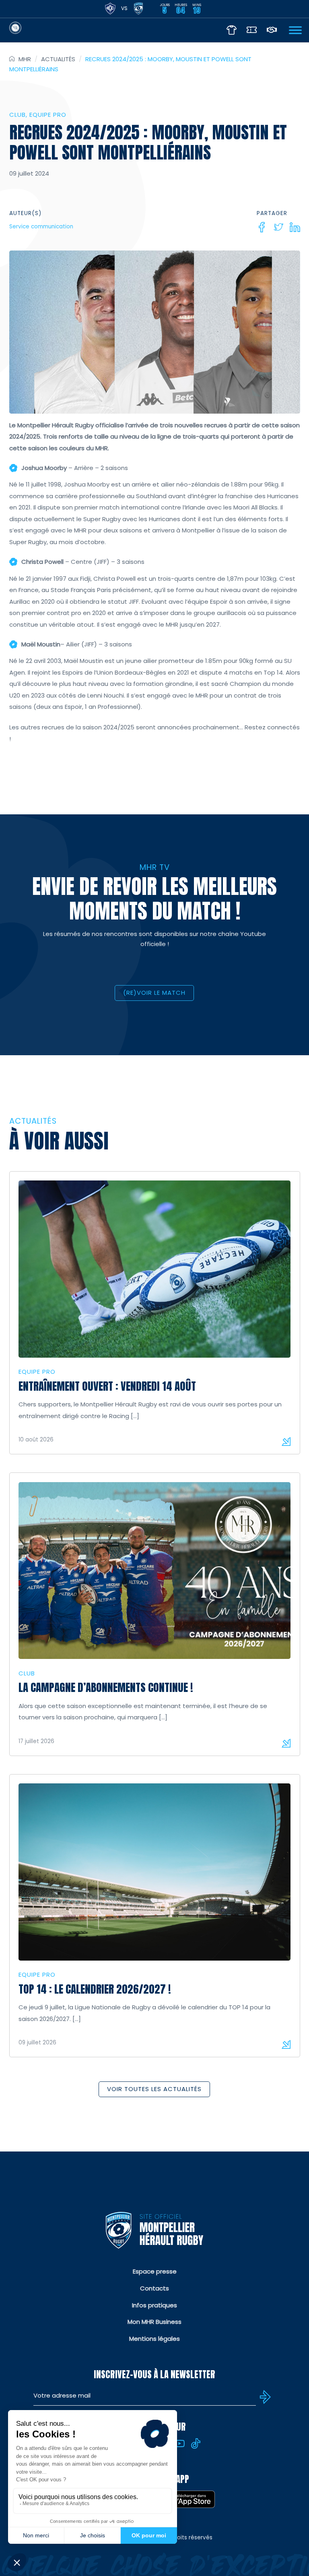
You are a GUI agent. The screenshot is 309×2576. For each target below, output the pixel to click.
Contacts (154, 2288)
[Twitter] (278, 227)
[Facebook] (262, 227)
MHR (25, 59)
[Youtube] (179, 2443)
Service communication (41, 227)
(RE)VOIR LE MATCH (154, 993)
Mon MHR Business (154, 2322)
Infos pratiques (154, 2305)
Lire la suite (286, 1441)
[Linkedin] (295, 227)
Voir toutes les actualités (154, 2089)
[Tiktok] (196, 2443)
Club (18, 115)
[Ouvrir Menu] (295, 30)
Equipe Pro (48, 115)
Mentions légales (154, 2339)
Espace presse (155, 2271)
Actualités (58, 59)
